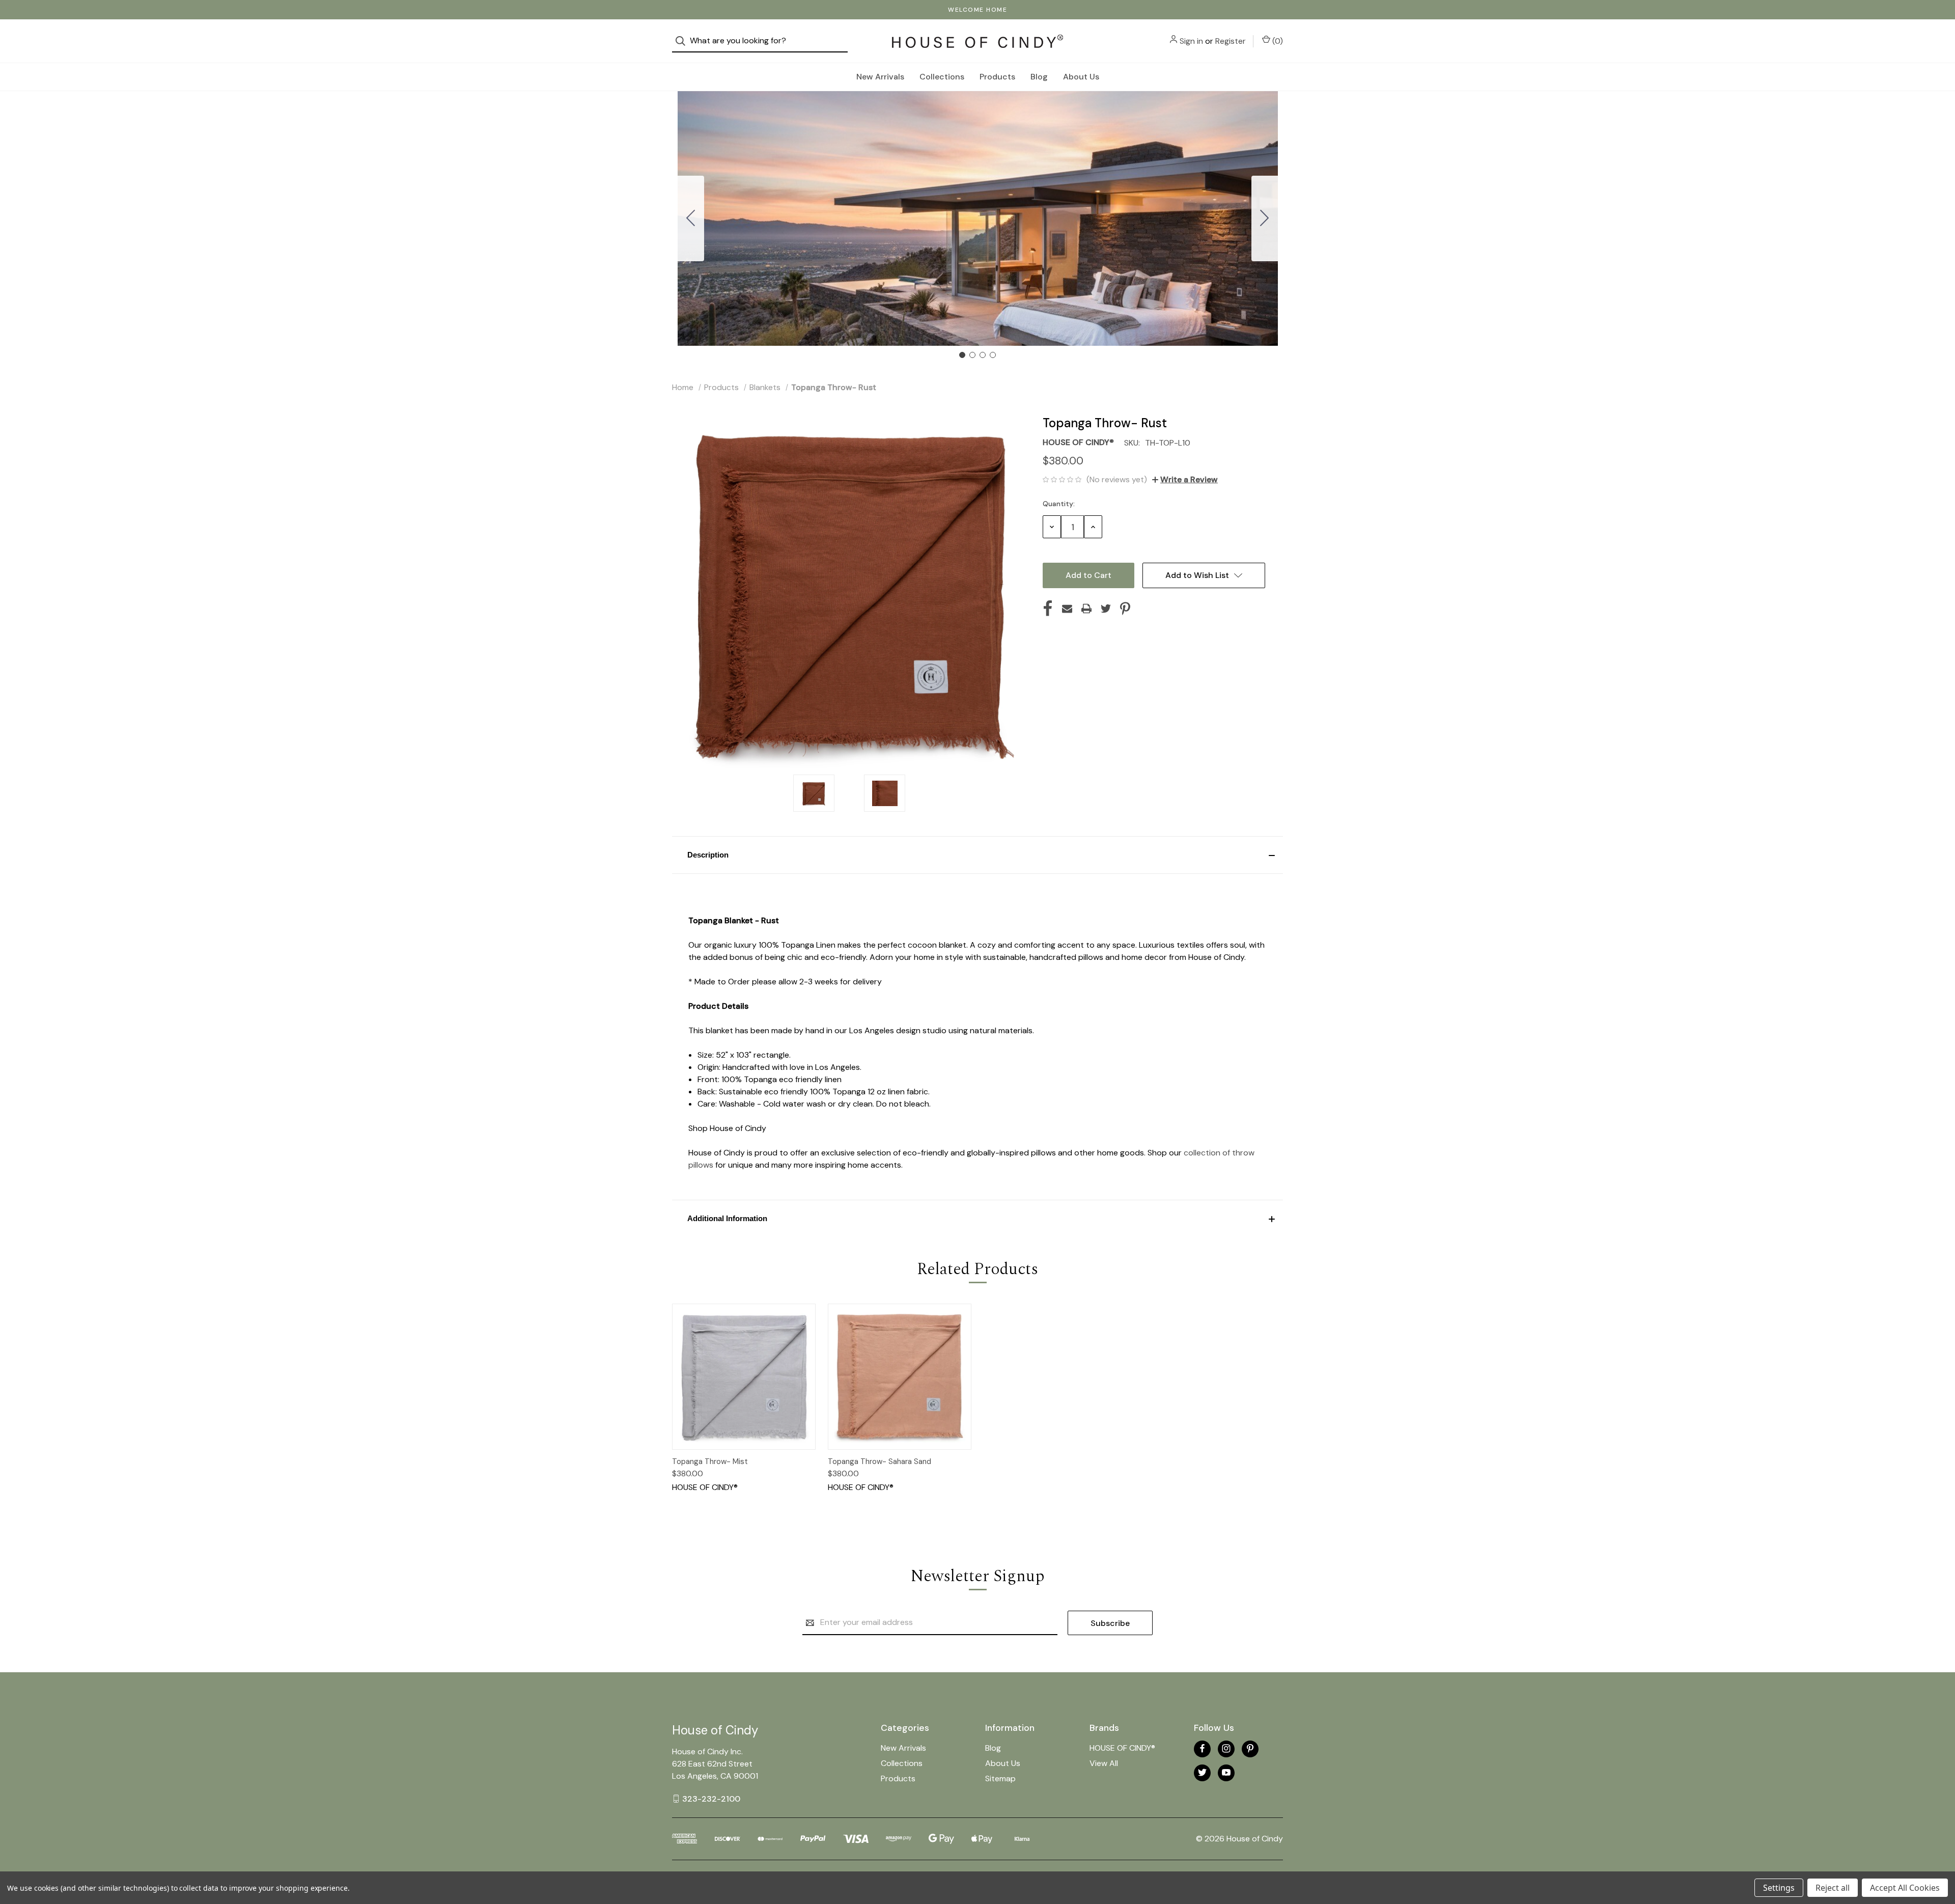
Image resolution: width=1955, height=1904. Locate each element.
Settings (1779, 1888)
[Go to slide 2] (1265, 218)
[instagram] (1226, 1748)
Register (1231, 41)
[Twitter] (1106, 609)
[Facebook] (1048, 609)
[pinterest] (1250, 1748)
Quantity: (1059, 504)
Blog (1039, 77)
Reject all (1833, 1888)
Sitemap (1000, 1778)
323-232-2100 (711, 1798)
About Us (1081, 77)
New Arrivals (880, 77)
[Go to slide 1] (962, 355)
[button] (978, 855)
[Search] (683, 41)
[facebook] (1202, 1748)
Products (997, 77)
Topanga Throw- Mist (710, 1461)
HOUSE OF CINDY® (1122, 1748)
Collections (942, 77)
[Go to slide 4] (691, 218)
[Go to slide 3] (983, 355)
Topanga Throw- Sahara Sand (879, 1461)
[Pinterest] (1125, 609)
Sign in (1191, 41)
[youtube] (1226, 1772)
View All (1104, 1763)
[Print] (1086, 609)
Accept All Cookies (1905, 1888)
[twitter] (1202, 1772)
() (1277, 41)
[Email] (1067, 609)
